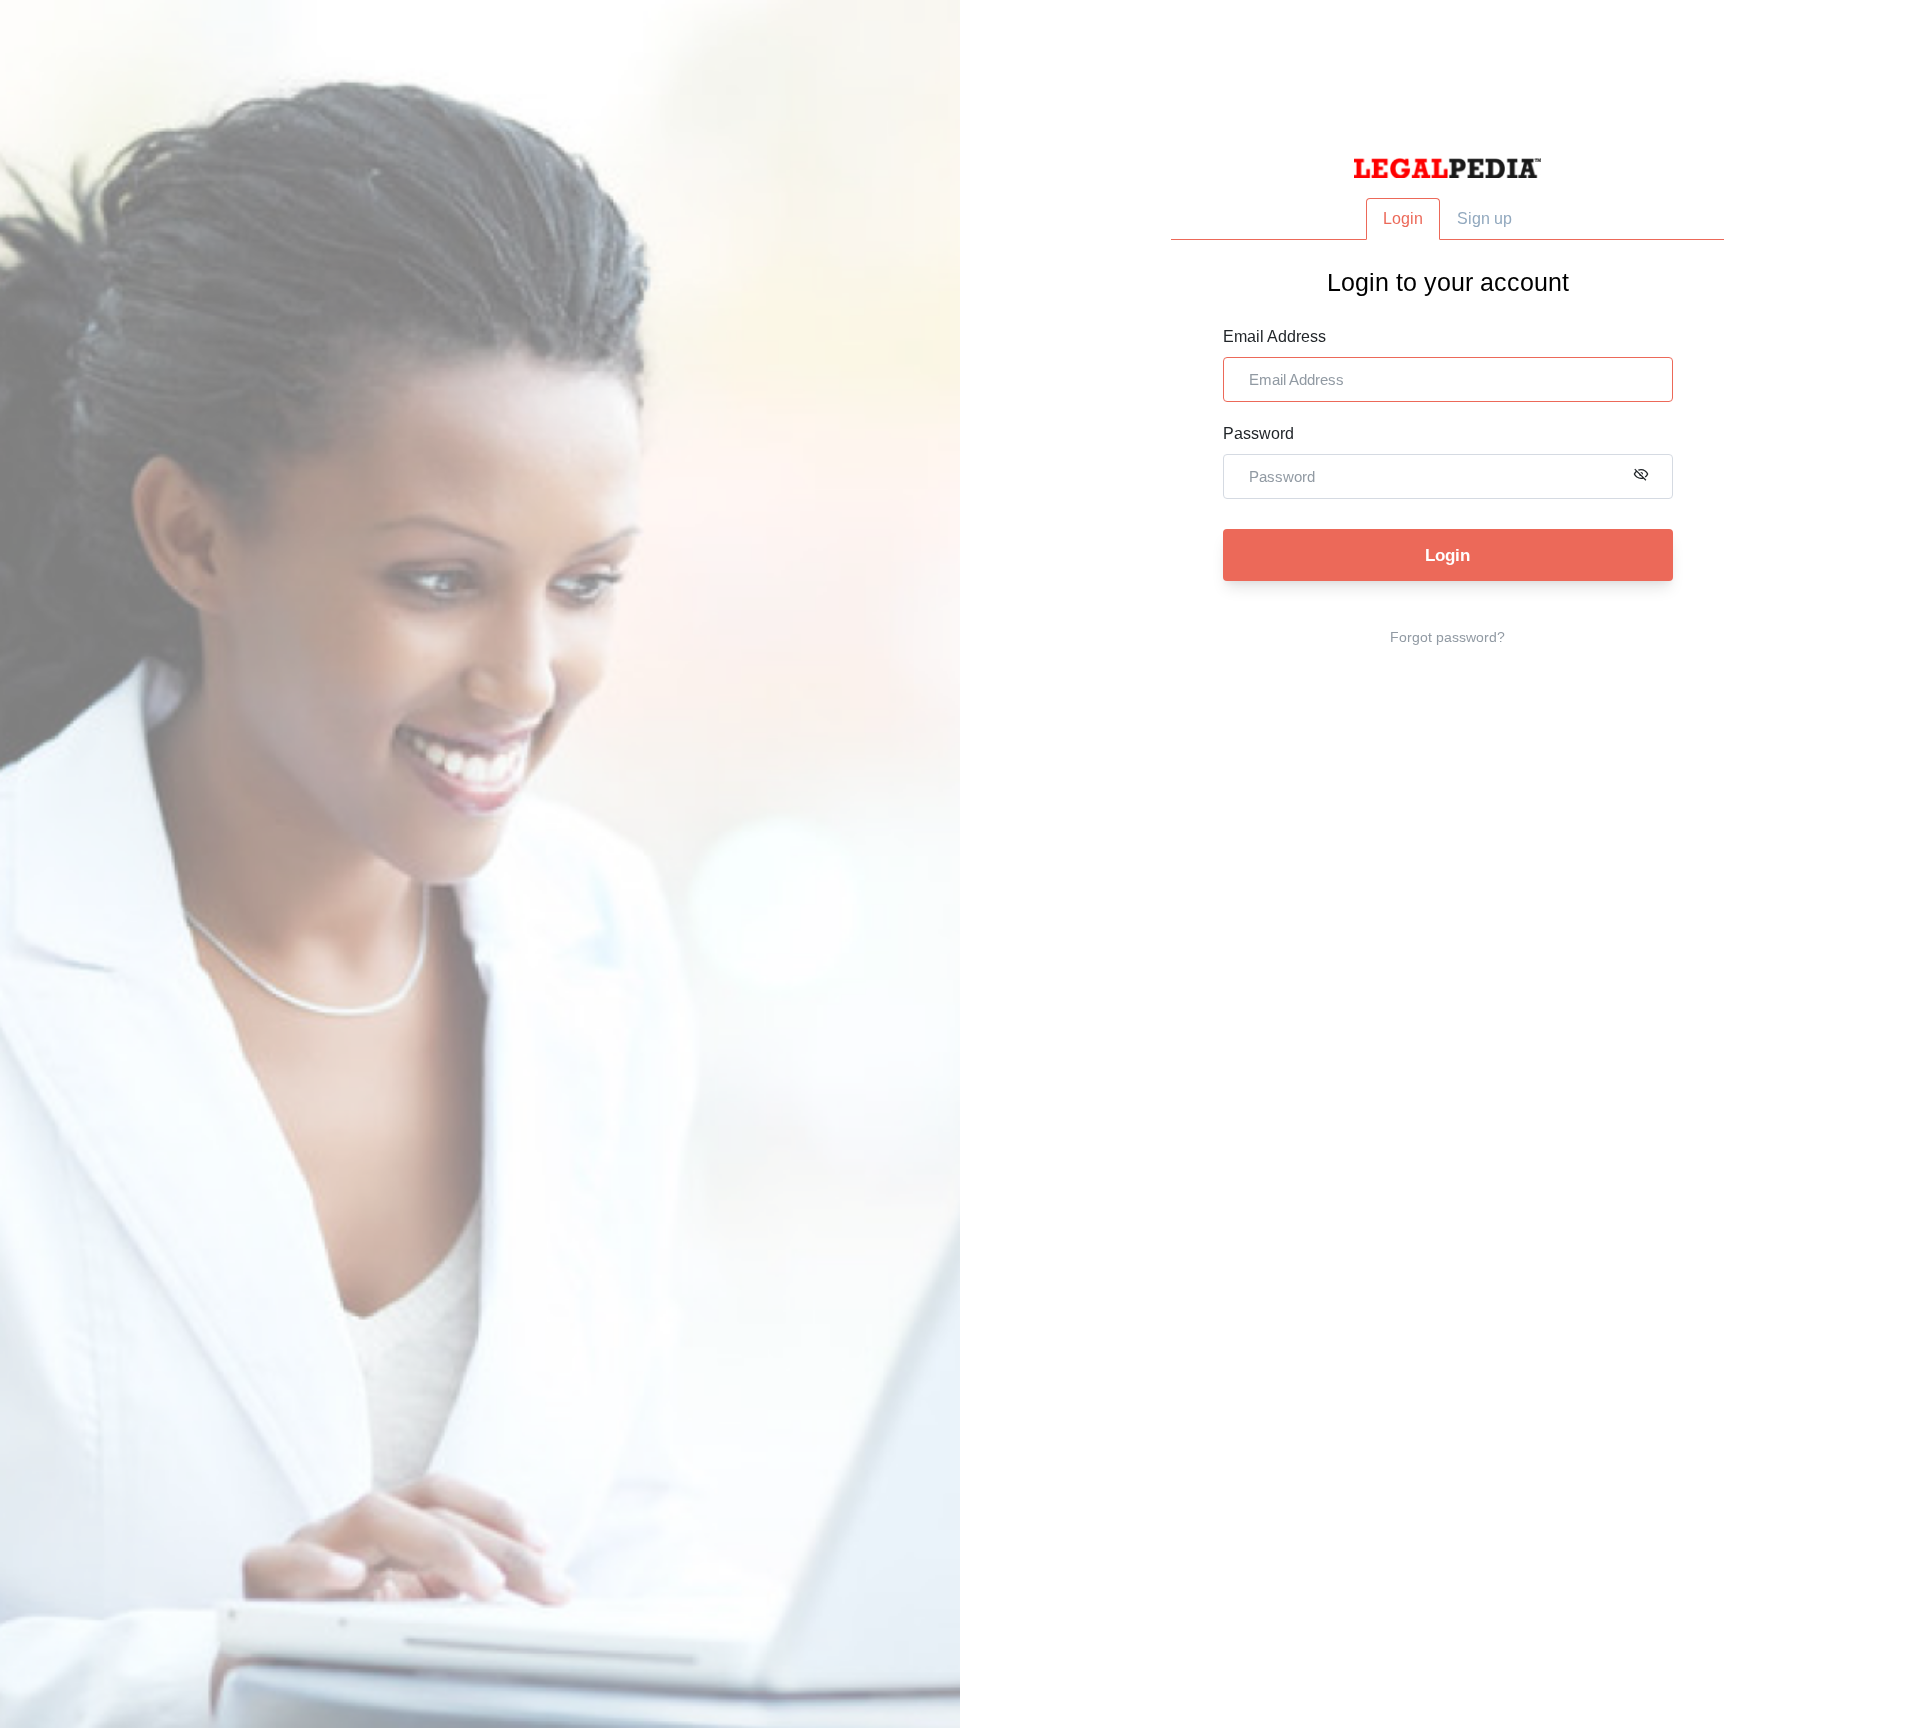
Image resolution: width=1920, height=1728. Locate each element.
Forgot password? (1447, 637)
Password (1258, 433)
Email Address (1274, 336)
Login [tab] (1403, 218)
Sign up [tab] (1484, 218)
